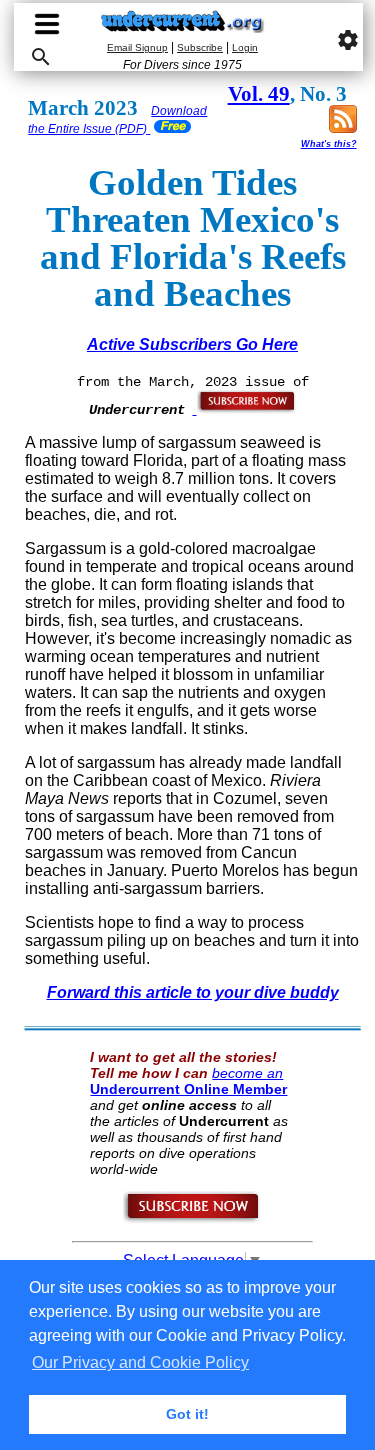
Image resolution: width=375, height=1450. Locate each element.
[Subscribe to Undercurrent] (192, 1219)
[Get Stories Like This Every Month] (245, 409)
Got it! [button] (187, 1414)
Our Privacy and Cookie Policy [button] (140, 1362)
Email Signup (137, 47)
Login (245, 47)
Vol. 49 (259, 94)
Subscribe (200, 47)
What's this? (329, 144)
